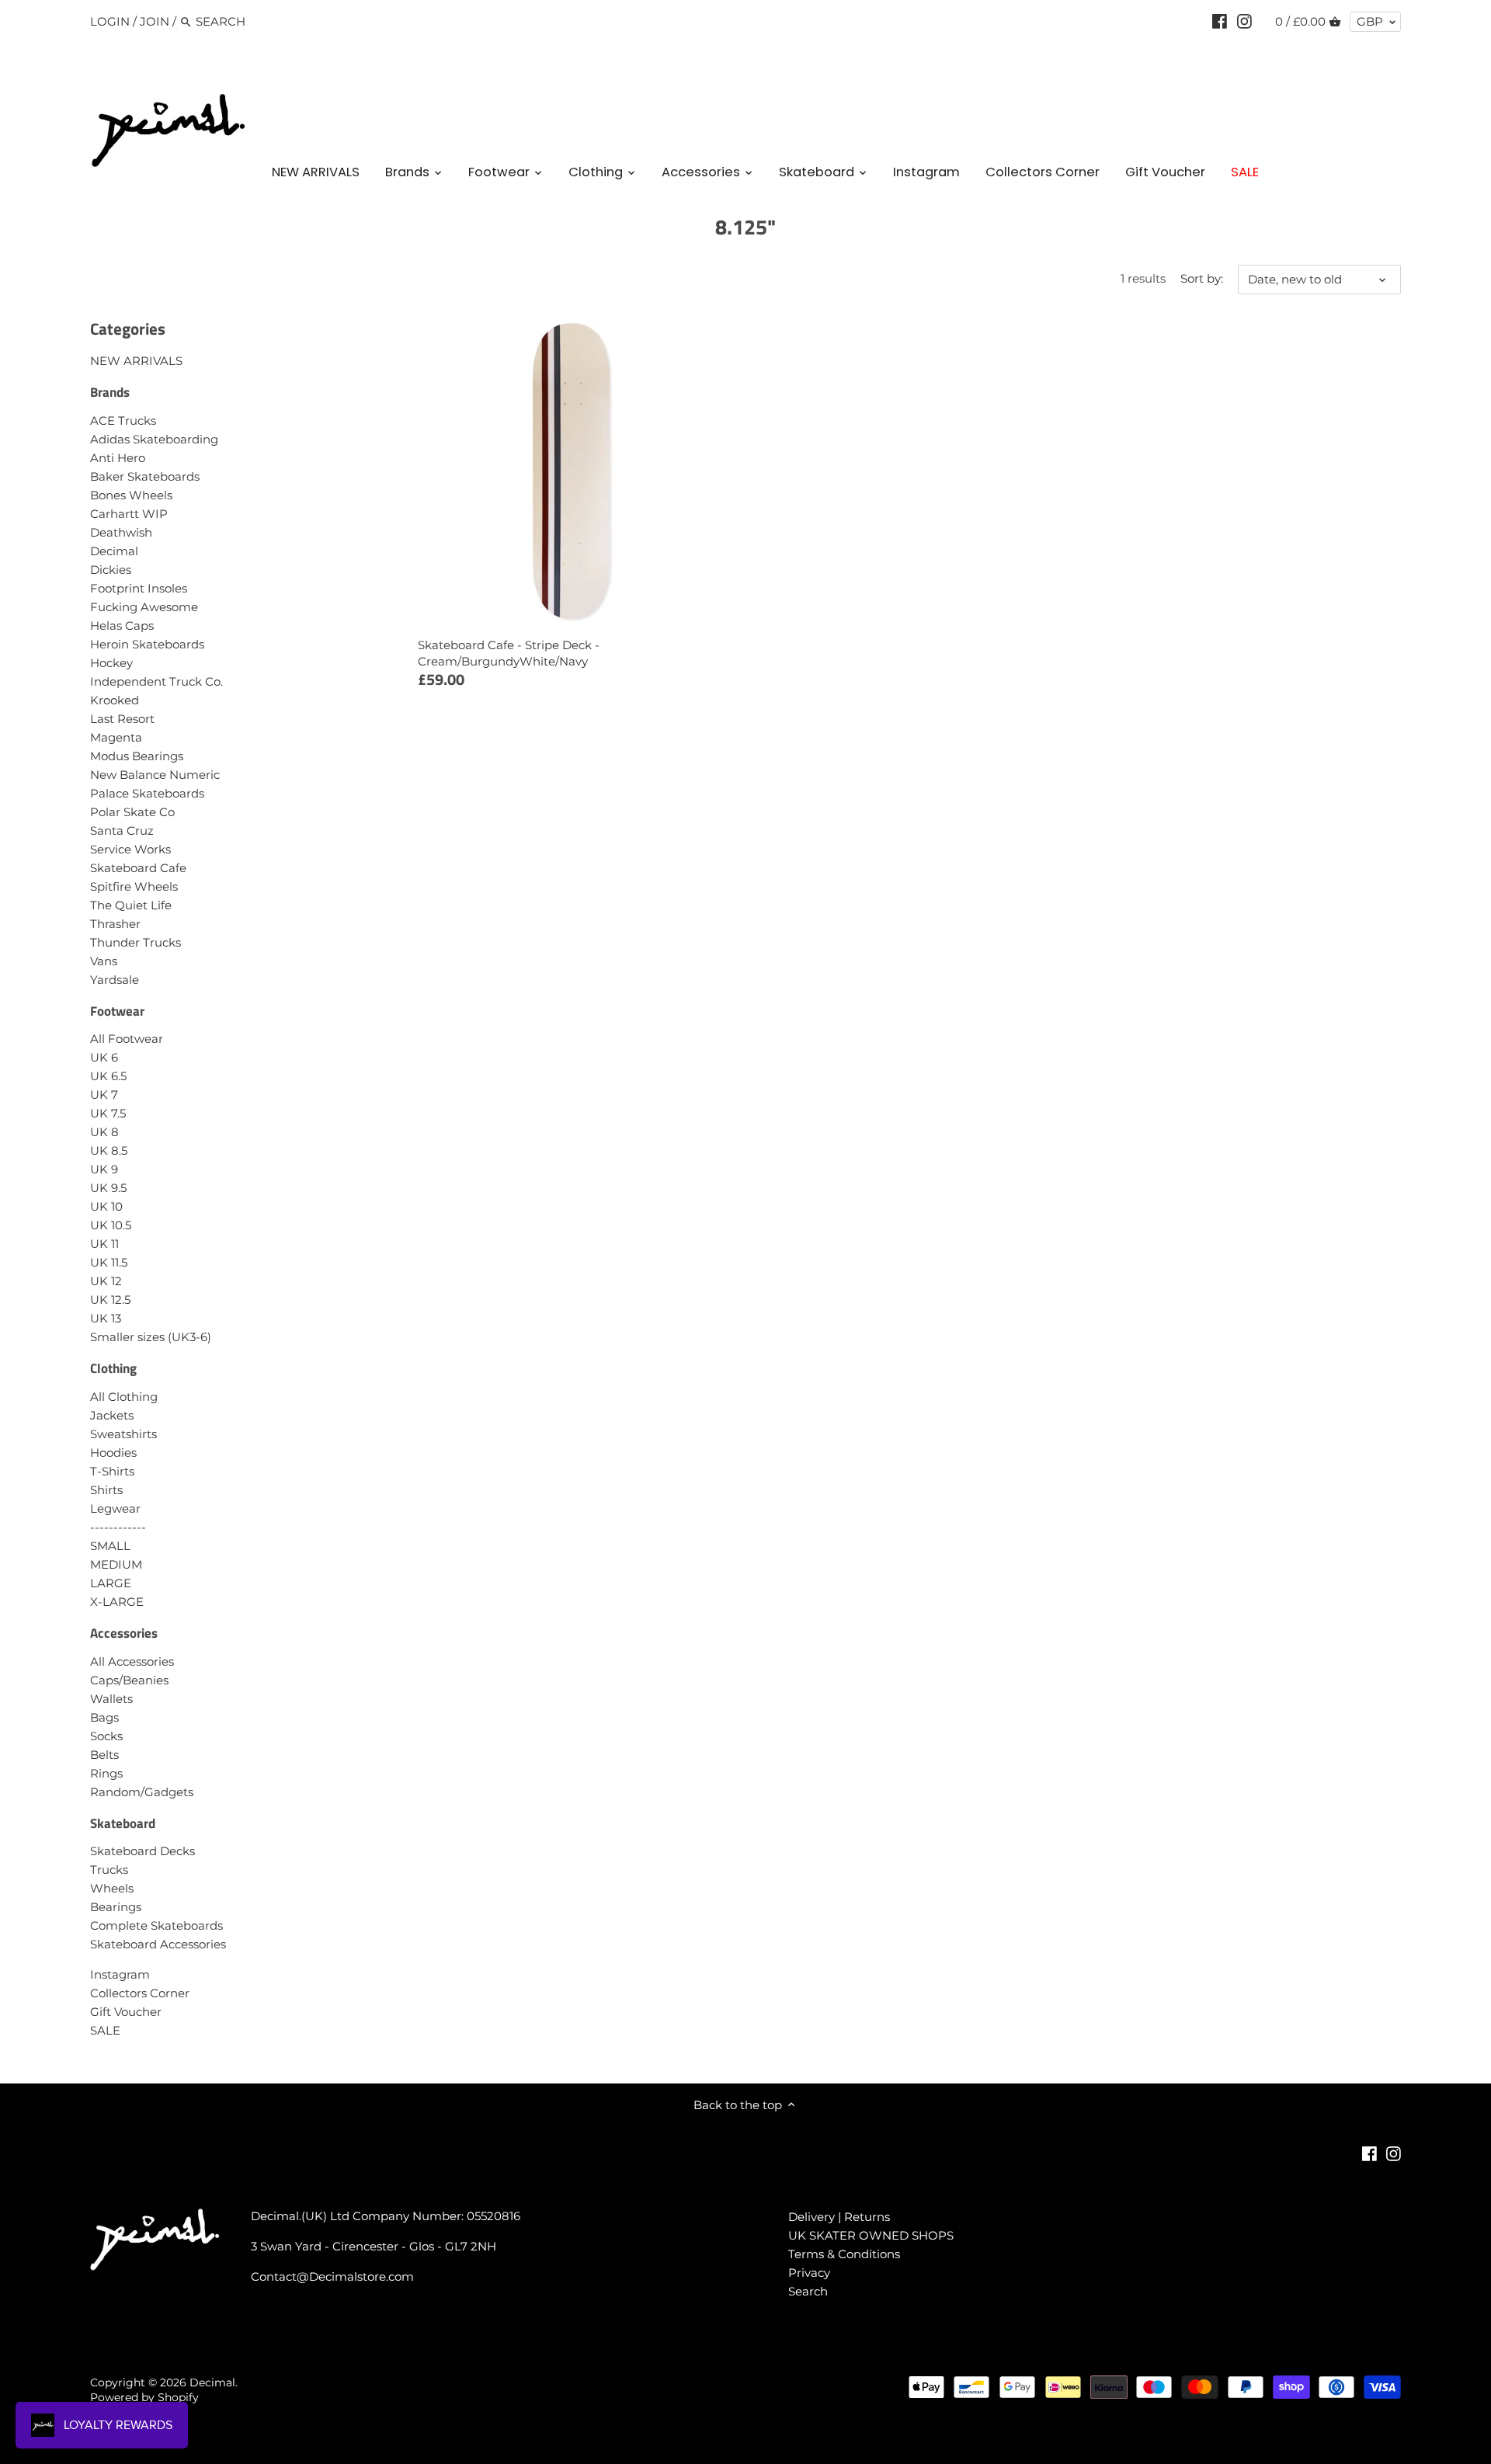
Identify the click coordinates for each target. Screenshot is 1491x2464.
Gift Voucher (126, 2012)
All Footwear (127, 1039)
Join (155, 21)
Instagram (120, 1974)
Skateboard (123, 1823)
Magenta (116, 737)
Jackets (112, 1415)
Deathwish (121, 532)
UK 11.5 (109, 1262)
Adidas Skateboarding (154, 439)
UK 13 (106, 1318)
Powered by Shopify (144, 2397)
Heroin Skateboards (147, 644)
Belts (104, 1755)
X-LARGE (117, 1602)
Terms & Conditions (844, 2254)
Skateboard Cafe (138, 868)
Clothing (113, 1368)
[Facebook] (1220, 21)
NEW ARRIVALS (136, 361)
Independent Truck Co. (156, 681)
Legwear (115, 1508)
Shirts (106, 1490)
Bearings (116, 1907)
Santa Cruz (122, 831)
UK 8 (104, 1132)
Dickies (111, 570)
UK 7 (104, 1095)
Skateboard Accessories (158, 1944)
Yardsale (115, 980)
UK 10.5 (111, 1225)
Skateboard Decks (142, 1851)
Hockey (111, 663)
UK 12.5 (110, 1300)
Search (808, 2291)
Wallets (111, 1699)
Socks (106, 1736)
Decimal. (214, 2382)
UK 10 (106, 1206)
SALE (105, 2030)
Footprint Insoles (139, 588)
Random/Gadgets (142, 1792)
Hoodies (113, 1453)
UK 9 (104, 1169)
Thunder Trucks (136, 942)
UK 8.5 (109, 1150)
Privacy (809, 2273)
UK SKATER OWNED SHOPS (871, 2235)
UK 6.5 (108, 1076)
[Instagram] (1244, 21)
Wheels (112, 1888)
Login (110, 21)
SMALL (110, 1546)
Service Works (130, 849)
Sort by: (1202, 279)
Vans (104, 961)
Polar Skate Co (132, 812)
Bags (104, 1717)
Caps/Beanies (129, 1680)
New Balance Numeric (155, 775)
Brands (110, 392)
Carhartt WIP (129, 514)
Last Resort (122, 719)
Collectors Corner (140, 1993)
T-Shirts (112, 1471)
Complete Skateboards (156, 1925)
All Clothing (124, 1397)
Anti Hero (118, 458)
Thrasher (115, 924)
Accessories (124, 1633)
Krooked (115, 700)
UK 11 (104, 1244)
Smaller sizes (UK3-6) (151, 1337)
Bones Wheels (131, 495)
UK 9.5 (108, 1188)
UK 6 (104, 1057)
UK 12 (106, 1281)
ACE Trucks (123, 421)
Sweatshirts (123, 1434)
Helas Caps (122, 626)
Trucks (109, 1870)
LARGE (111, 1583)
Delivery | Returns (839, 2217)
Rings (106, 1773)
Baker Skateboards (145, 476)
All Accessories (132, 1661)
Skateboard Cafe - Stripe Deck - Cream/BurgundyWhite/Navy (509, 653)
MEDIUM (116, 1564)
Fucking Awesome (144, 607)
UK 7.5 (108, 1113)
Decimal (114, 551)
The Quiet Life (131, 905)
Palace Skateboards (147, 793)
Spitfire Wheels (134, 886)
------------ (118, 1527)
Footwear (117, 1011)
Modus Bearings (137, 756)
